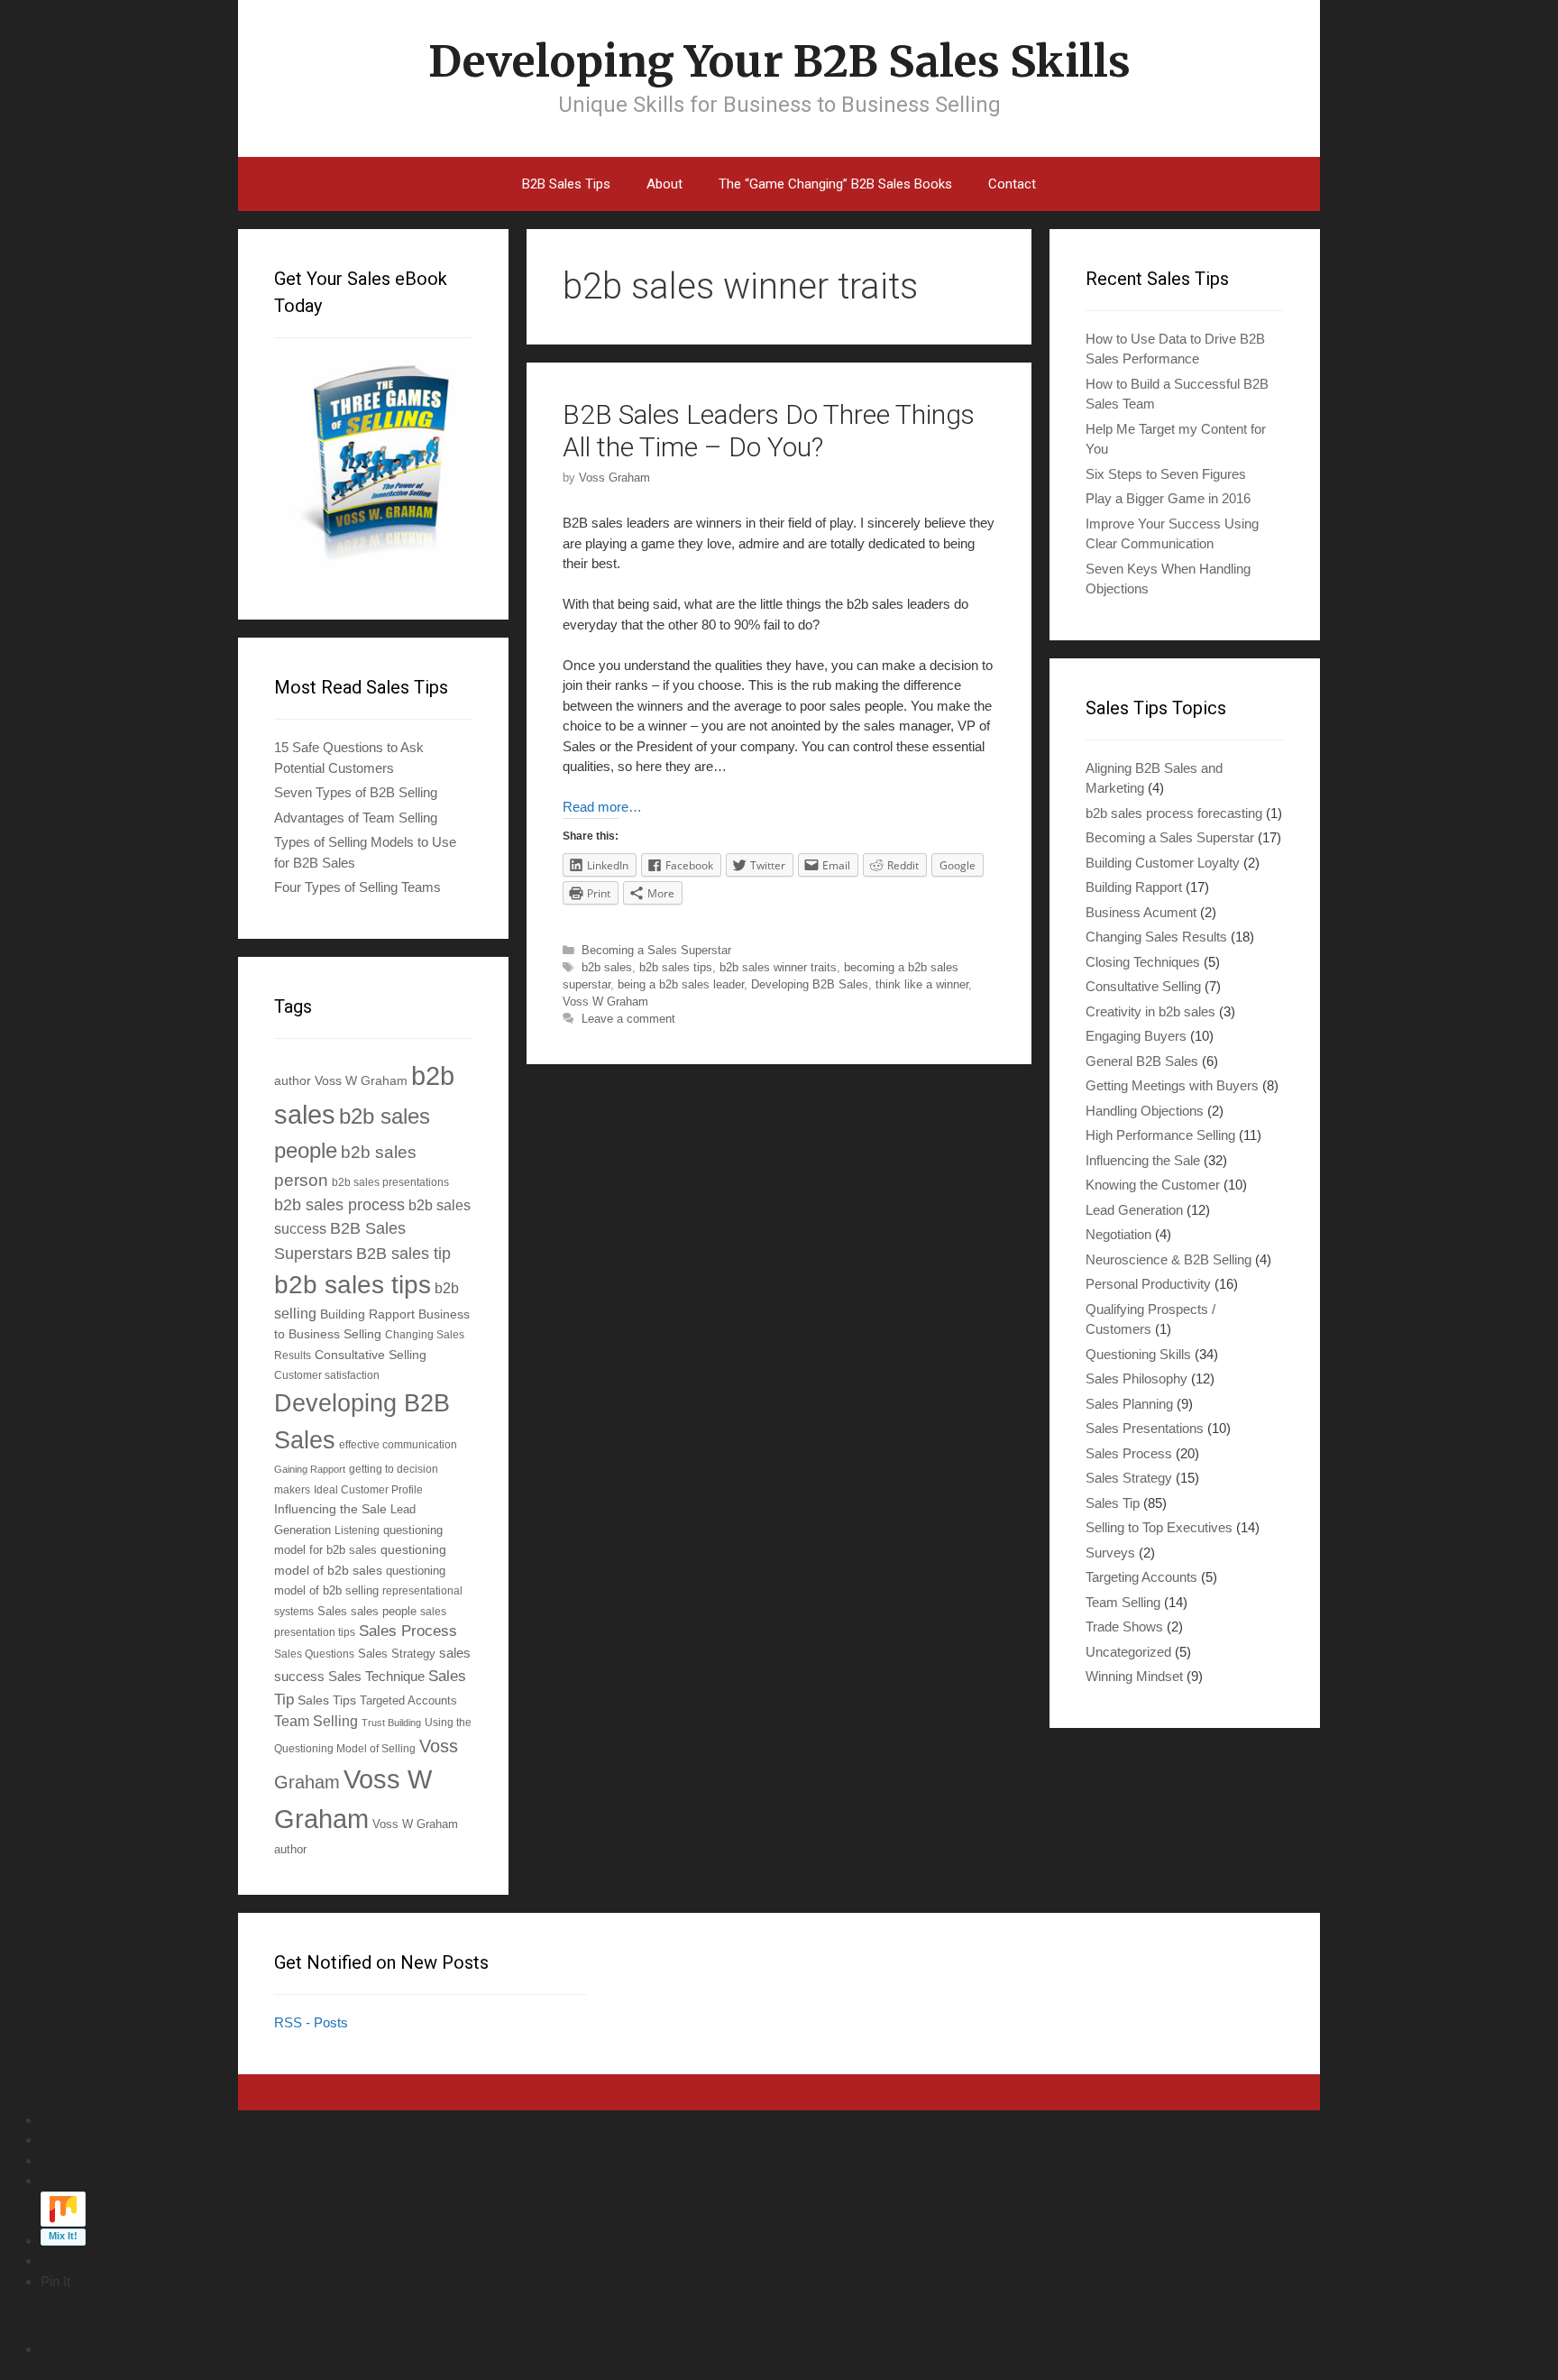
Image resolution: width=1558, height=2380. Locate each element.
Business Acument (1141, 912)
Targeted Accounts (408, 1700)
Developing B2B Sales (810, 984)
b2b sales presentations (390, 1182)
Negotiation (1118, 1234)
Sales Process (408, 1631)
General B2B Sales (1142, 1061)
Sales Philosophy (1136, 1378)
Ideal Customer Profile (368, 1489)
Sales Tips (327, 1700)
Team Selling (316, 1721)
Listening (357, 1530)
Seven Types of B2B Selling (356, 792)
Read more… (602, 807)
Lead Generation (1134, 1210)
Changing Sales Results (1156, 937)
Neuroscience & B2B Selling (1168, 1259)
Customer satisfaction (327, 1375)
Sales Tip (1113, 1503)
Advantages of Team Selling (356, 818)
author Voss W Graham (341, 1080)
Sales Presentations (1145, 1428)
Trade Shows (1124, 1626)
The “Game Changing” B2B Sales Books (835, 184)
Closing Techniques (1143, 962)
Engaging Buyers (1136, 1036)
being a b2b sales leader (681, 984)
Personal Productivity (1148, 1284)
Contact (1012, 184)
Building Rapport (367, 1314)
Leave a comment (628, 1019)
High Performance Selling (1160, 1135)
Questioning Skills (1138, 1354)
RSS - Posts (311, 2022)
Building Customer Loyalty (1163, 863)
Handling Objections (1145, 1111)
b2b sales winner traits (778, 967)
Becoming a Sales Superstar (656, 950)
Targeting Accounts (1141, 1577)
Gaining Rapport (310, 1469)
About (664, 184)
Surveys (1110, 1553)
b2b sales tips (676, 967)
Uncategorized (1128, 1652)
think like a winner (922, 984)
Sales (332, 1612)
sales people (384, 1612)
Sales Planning (1129, 1404)
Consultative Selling (371, 1355)
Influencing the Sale (330, 1509)
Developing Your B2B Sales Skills (779, 61)
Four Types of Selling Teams (357, 887)
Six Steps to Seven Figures (1166, 474)
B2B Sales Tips (566, 184)
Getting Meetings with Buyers (1172, 1085)
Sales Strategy (397, 1654)
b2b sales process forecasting (1174, 813)
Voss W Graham (605, 1002)
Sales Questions (314, 1654)
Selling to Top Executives (1159, 1527)
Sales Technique (376, 1676)
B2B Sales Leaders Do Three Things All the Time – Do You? (769, 431)
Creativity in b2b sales (1150, 1011)
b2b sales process (339, 1205)
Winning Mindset (1134, 1676)
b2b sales (607, 967)
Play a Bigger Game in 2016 (1168, 498)
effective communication (398, 1444)
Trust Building (391, 1723)
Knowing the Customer (1153, 1185)
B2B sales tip (403, 1254)
